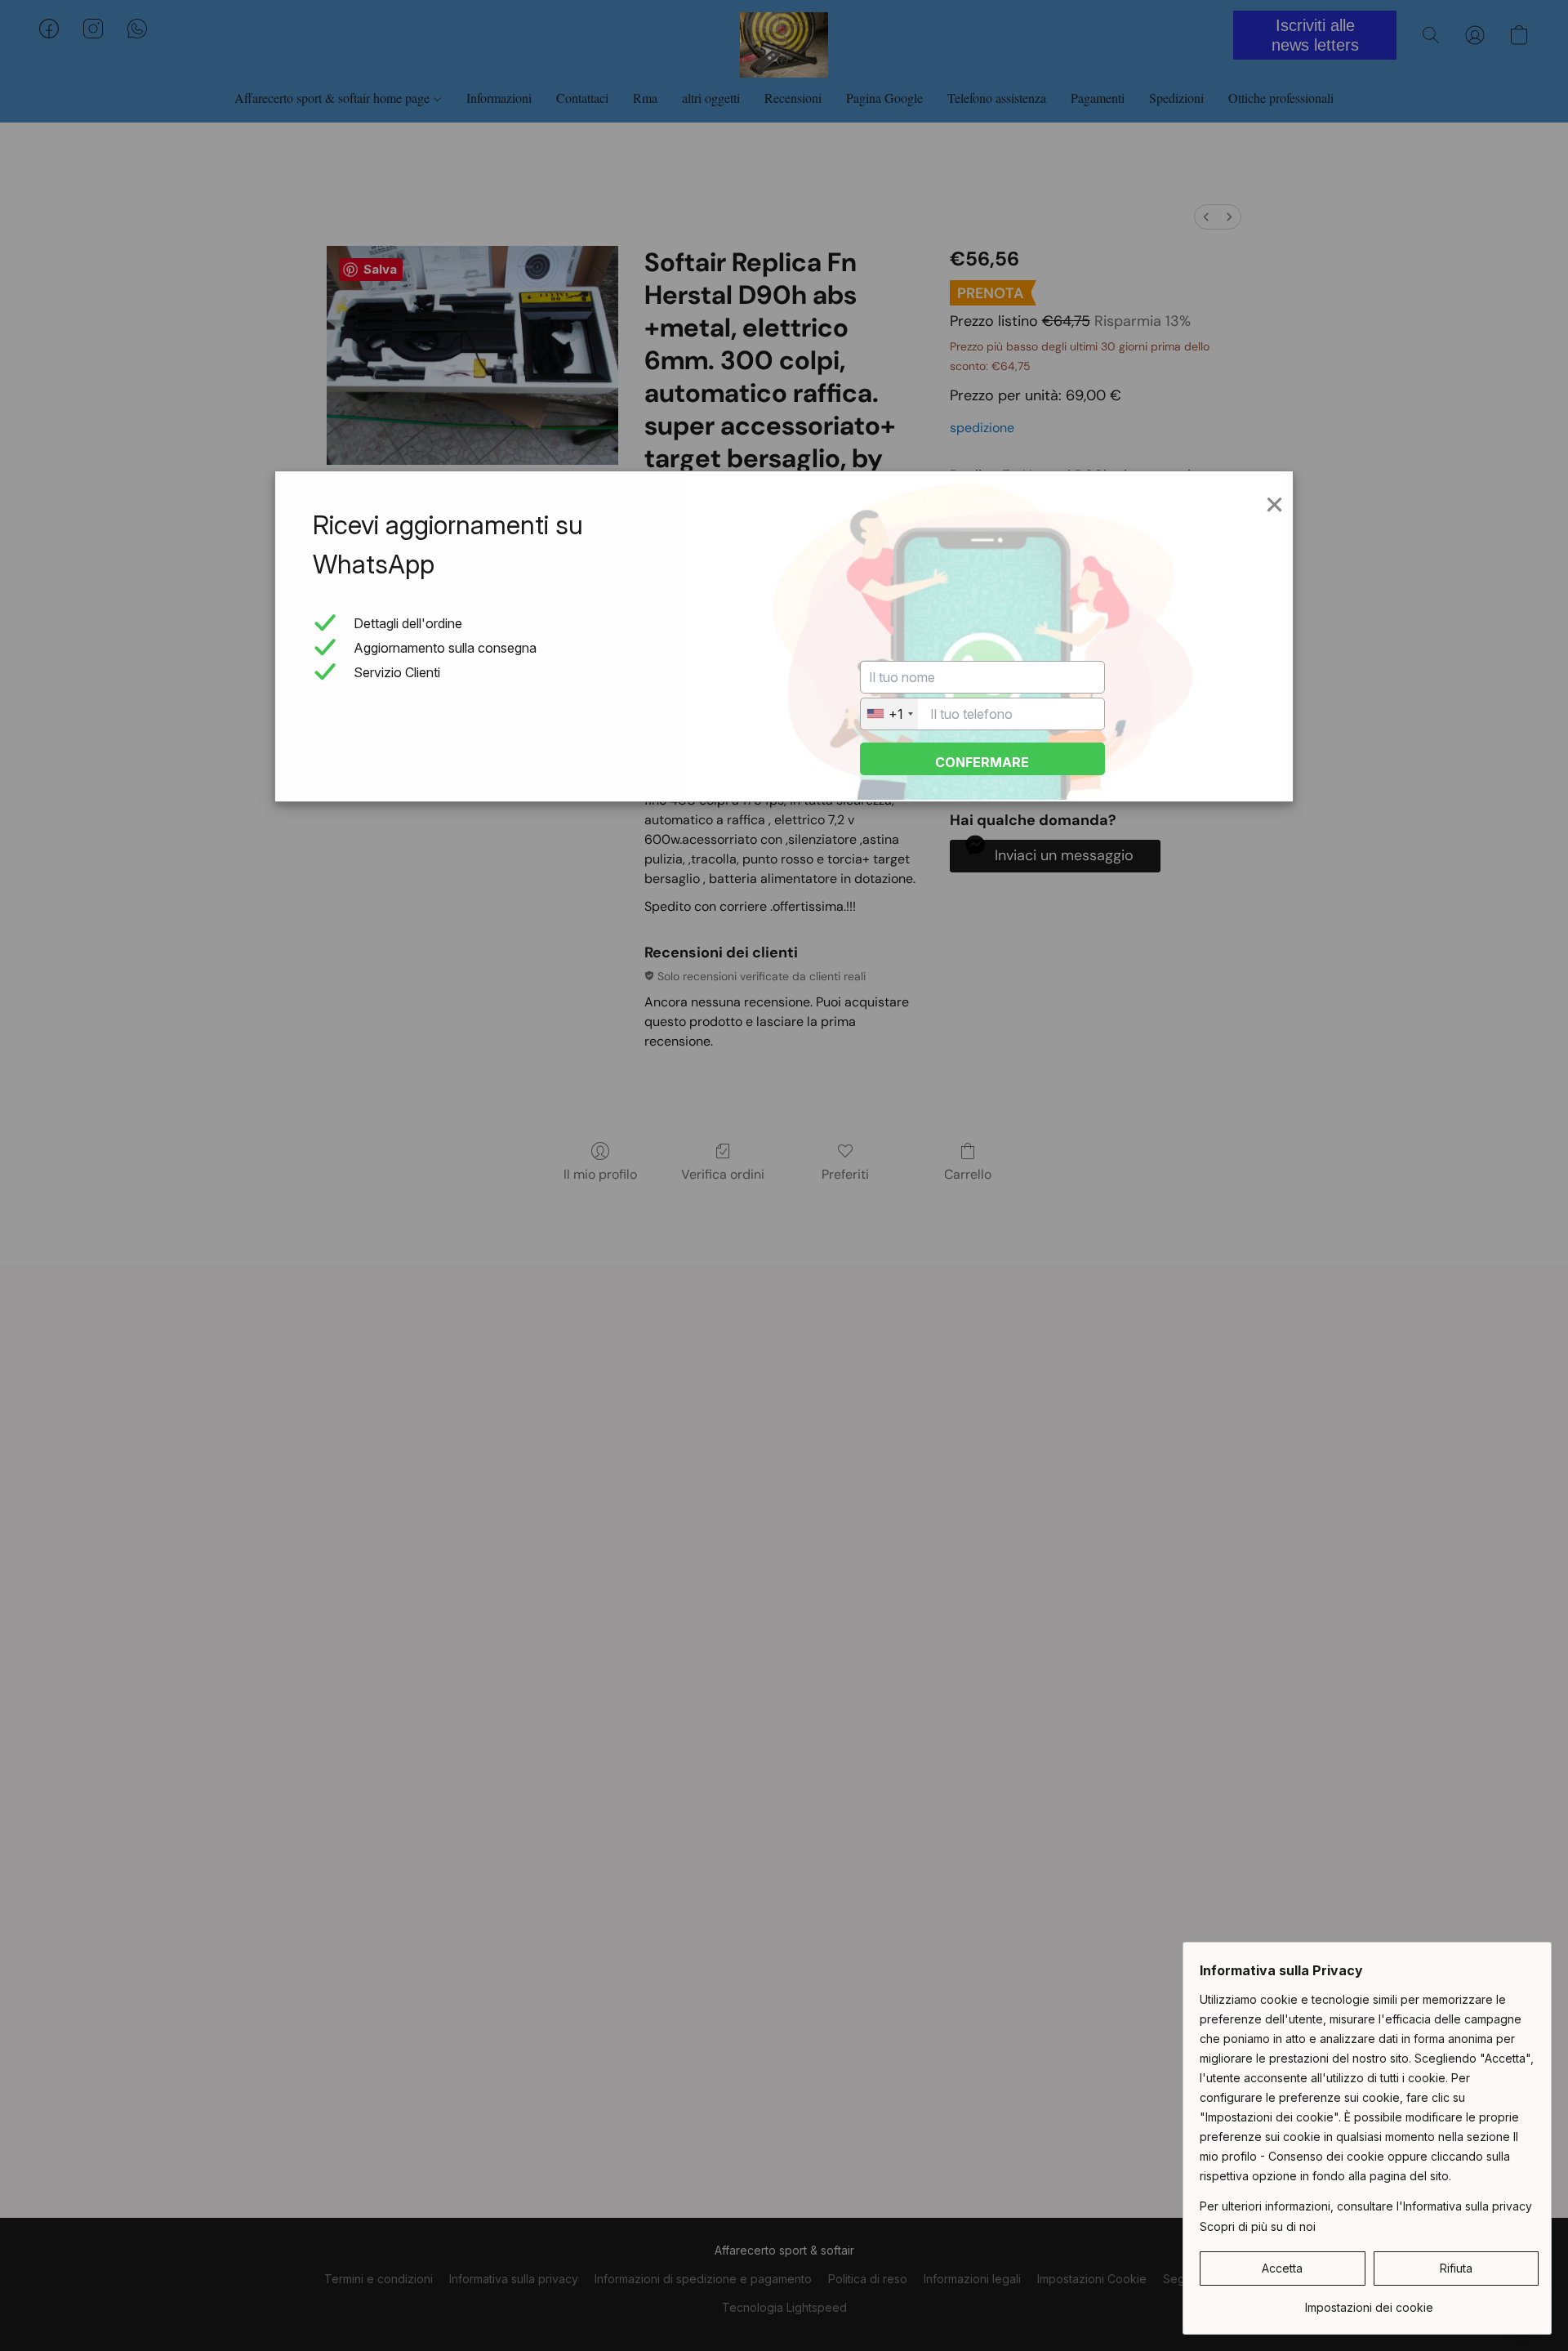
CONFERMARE (982, 762)
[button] (1283, 2268)
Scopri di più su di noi (1258, 2226)
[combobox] (889, 714)
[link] (1369, 2302)
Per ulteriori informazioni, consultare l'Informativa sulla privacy (1366, 2206)
